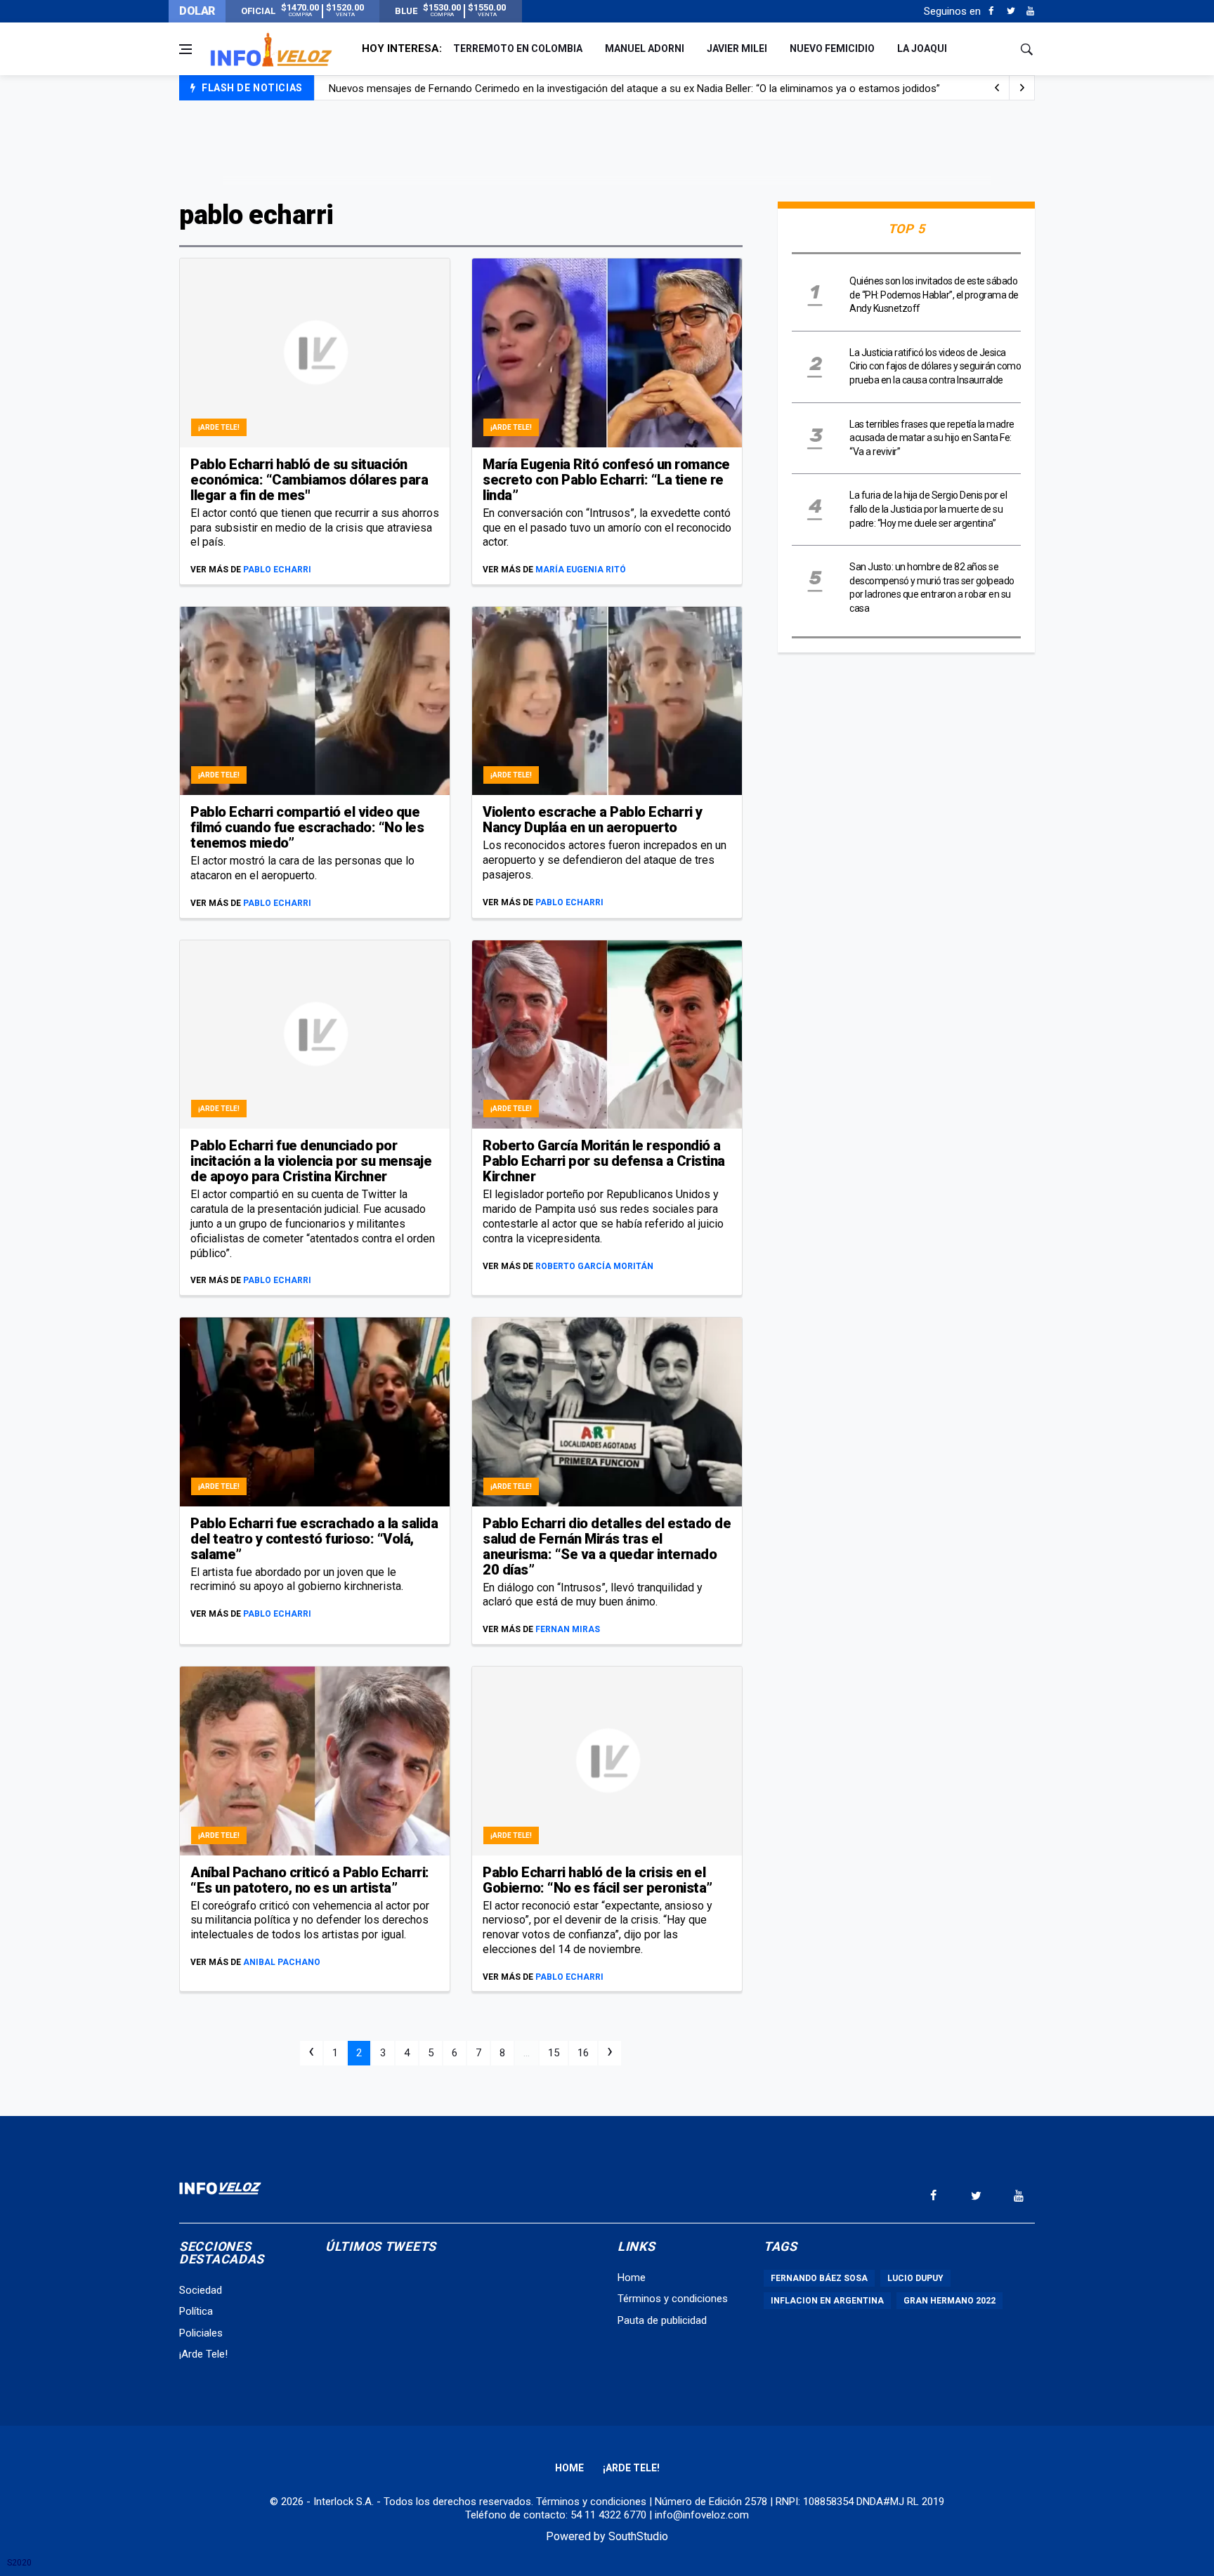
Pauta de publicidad (662, 2320)
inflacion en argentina (827, 2301)
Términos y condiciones (673, 2299)
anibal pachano (282, 1962)
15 (554, 2053)
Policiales (201, 2333)
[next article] (997, 88)
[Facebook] (991, 11)
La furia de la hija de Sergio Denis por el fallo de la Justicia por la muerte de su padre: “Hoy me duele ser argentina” (928, 509)
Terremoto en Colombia (518, 48)
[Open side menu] (185, 49)
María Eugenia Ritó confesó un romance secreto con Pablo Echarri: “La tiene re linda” (606, 480)
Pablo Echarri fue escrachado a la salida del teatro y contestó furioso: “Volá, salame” (314, 1539)
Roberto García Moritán (594, 1266)
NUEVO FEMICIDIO (832, 48)
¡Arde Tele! (219, 427)
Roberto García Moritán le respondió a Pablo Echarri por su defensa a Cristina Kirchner (604, 1161)
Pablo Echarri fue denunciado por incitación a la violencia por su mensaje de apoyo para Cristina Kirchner (311, 1161)
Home (632, 2278)
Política (196, 2311)
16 (583, 2053)
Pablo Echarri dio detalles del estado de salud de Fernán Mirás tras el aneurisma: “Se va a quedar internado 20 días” (607, 1546)
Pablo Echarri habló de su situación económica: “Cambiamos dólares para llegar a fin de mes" (309, 480)
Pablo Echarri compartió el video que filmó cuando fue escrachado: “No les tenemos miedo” (307, 827)
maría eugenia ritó (581, 570)
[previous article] (1022, 88)
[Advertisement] (607, 149)
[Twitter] (1011, 11)
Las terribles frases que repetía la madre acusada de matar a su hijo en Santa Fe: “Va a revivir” (932, 438)
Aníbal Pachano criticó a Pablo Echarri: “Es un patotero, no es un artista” (310, 1880)
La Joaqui (922, 48)
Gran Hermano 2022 (949, 2301)
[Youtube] (1030, 11)
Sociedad (201, 2290)
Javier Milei (737, 48)
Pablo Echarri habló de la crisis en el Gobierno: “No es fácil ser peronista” (598, 1880)
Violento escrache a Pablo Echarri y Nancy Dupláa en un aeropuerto (593, 820)
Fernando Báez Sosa (819, 2278)
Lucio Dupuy (915, 2278)
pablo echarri (277, 570)
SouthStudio (638, 2536)
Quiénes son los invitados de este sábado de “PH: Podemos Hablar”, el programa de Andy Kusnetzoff (934, 295)
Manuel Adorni (645, 48)
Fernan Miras (568, 1629)
